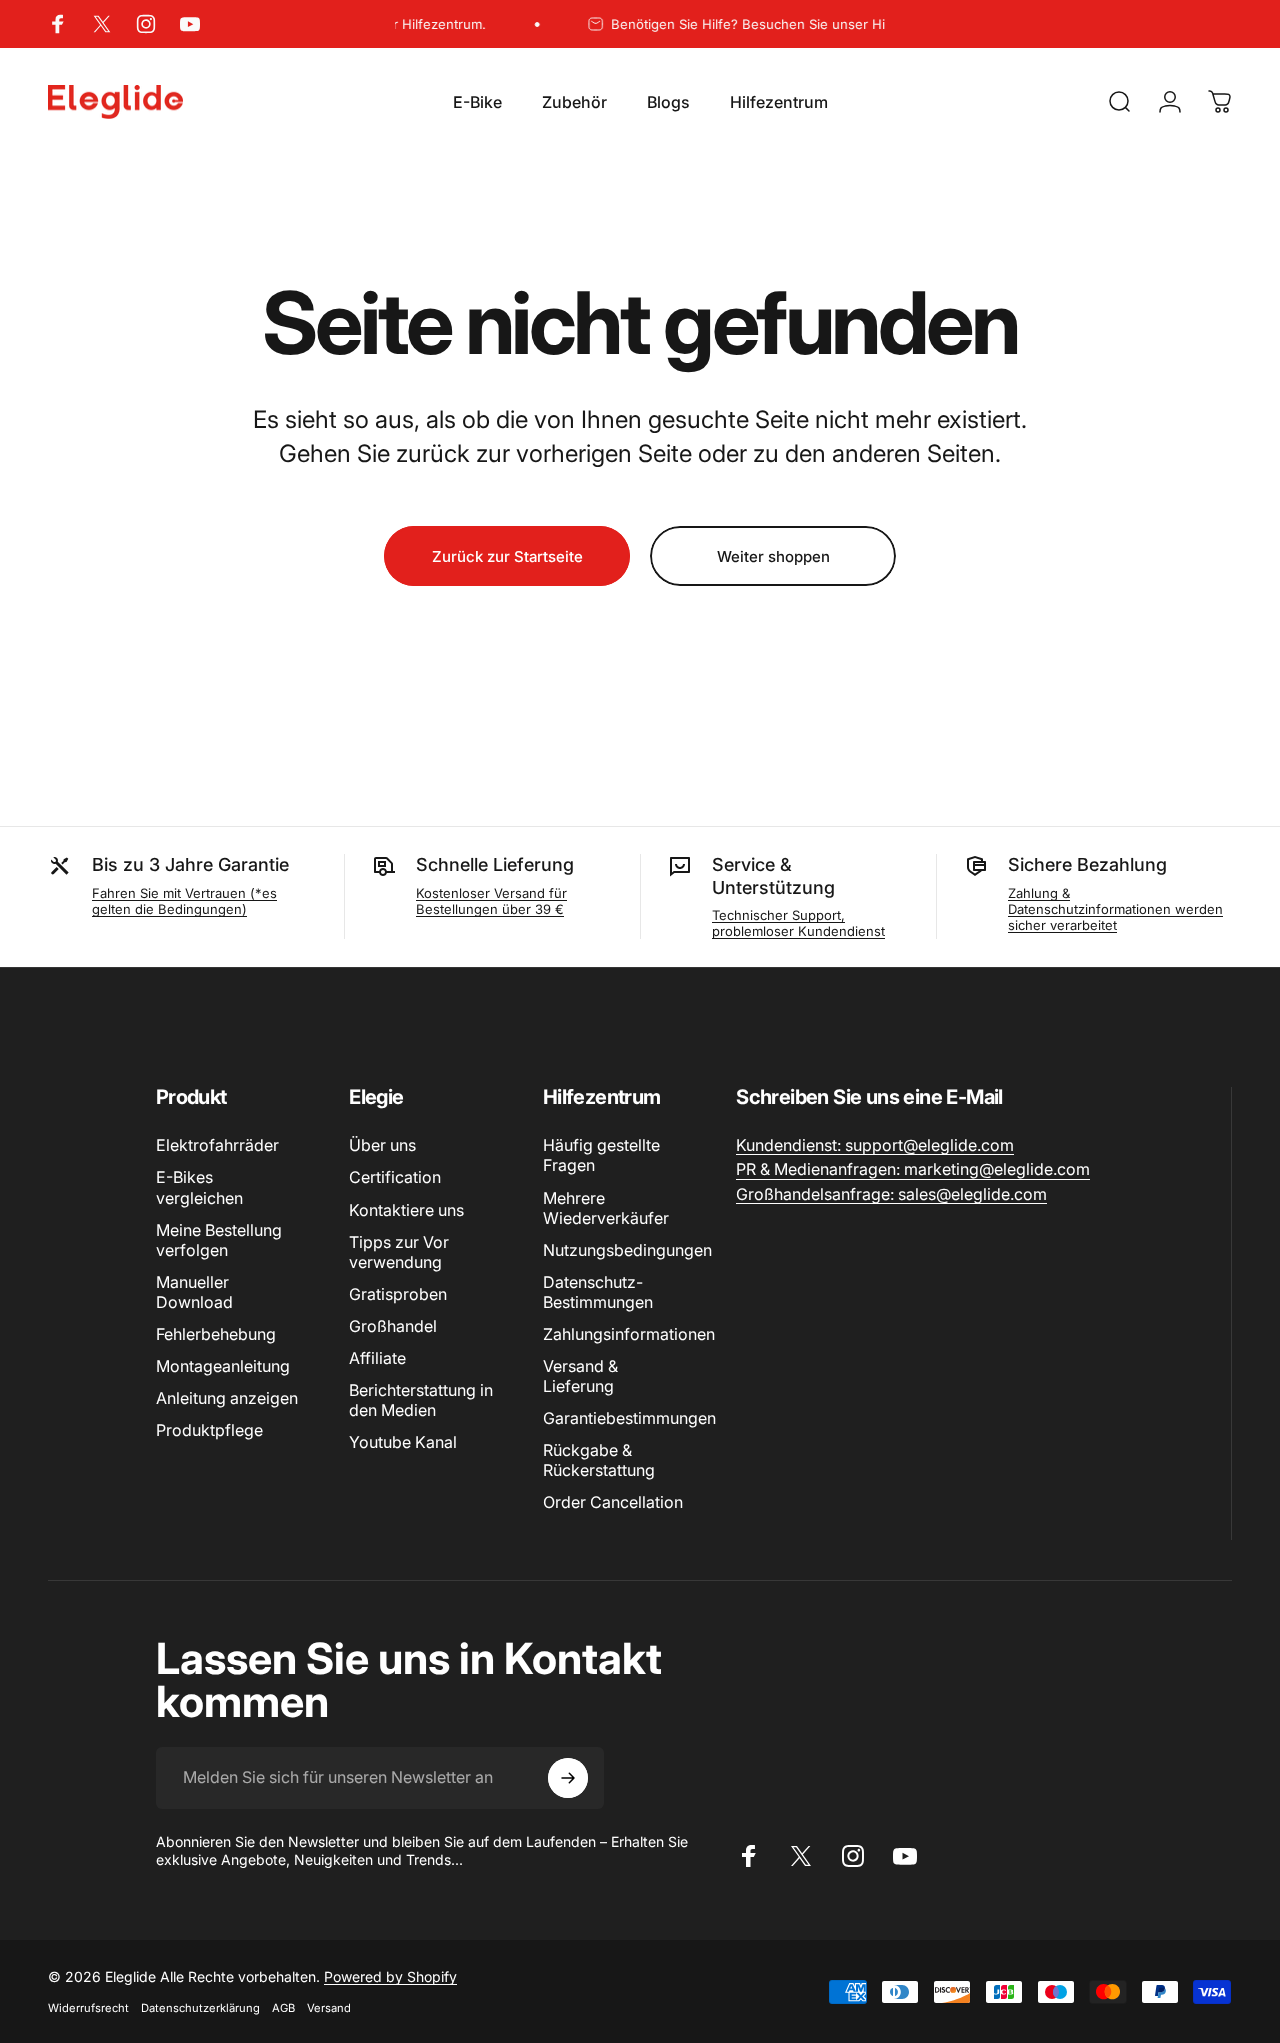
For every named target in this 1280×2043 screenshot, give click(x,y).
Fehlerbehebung (216, 1334)
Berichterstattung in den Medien (421, 1400)
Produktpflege (209, 1430)
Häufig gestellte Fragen (601, 1155)
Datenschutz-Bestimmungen (598, 1292)
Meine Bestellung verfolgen (219, 1240)
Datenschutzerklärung (200, 2008)
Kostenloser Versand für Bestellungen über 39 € (491, 901)
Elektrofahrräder (217, 1145)
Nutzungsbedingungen (627, 1250)
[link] (875, 1145)
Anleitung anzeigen (227, 1398)
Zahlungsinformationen (629, 1334)
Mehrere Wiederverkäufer (606, 1208)
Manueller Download (194, 1292)
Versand (329, 2008)
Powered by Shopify (390, 1976)
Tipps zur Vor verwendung (399, 1252)
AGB (283, 2008)
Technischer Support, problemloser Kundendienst (798, 923)
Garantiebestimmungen (629, 1418)
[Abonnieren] (568, 1778)
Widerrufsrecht (88, 2008)
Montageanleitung (223, 1366)
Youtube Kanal (403, 1442)
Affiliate (377, 1358)
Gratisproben (398, 1294)
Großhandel (393, 1326)
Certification (395, 1177)
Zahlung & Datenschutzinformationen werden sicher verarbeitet (1115, 909)
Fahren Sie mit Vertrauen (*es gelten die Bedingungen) (184, 901)
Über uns (382, 1145)
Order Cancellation (613, 1502)
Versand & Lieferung (580, 1376)
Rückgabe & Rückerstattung (599, 1460)
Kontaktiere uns (406, 1210)
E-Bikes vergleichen (199, 1187)
